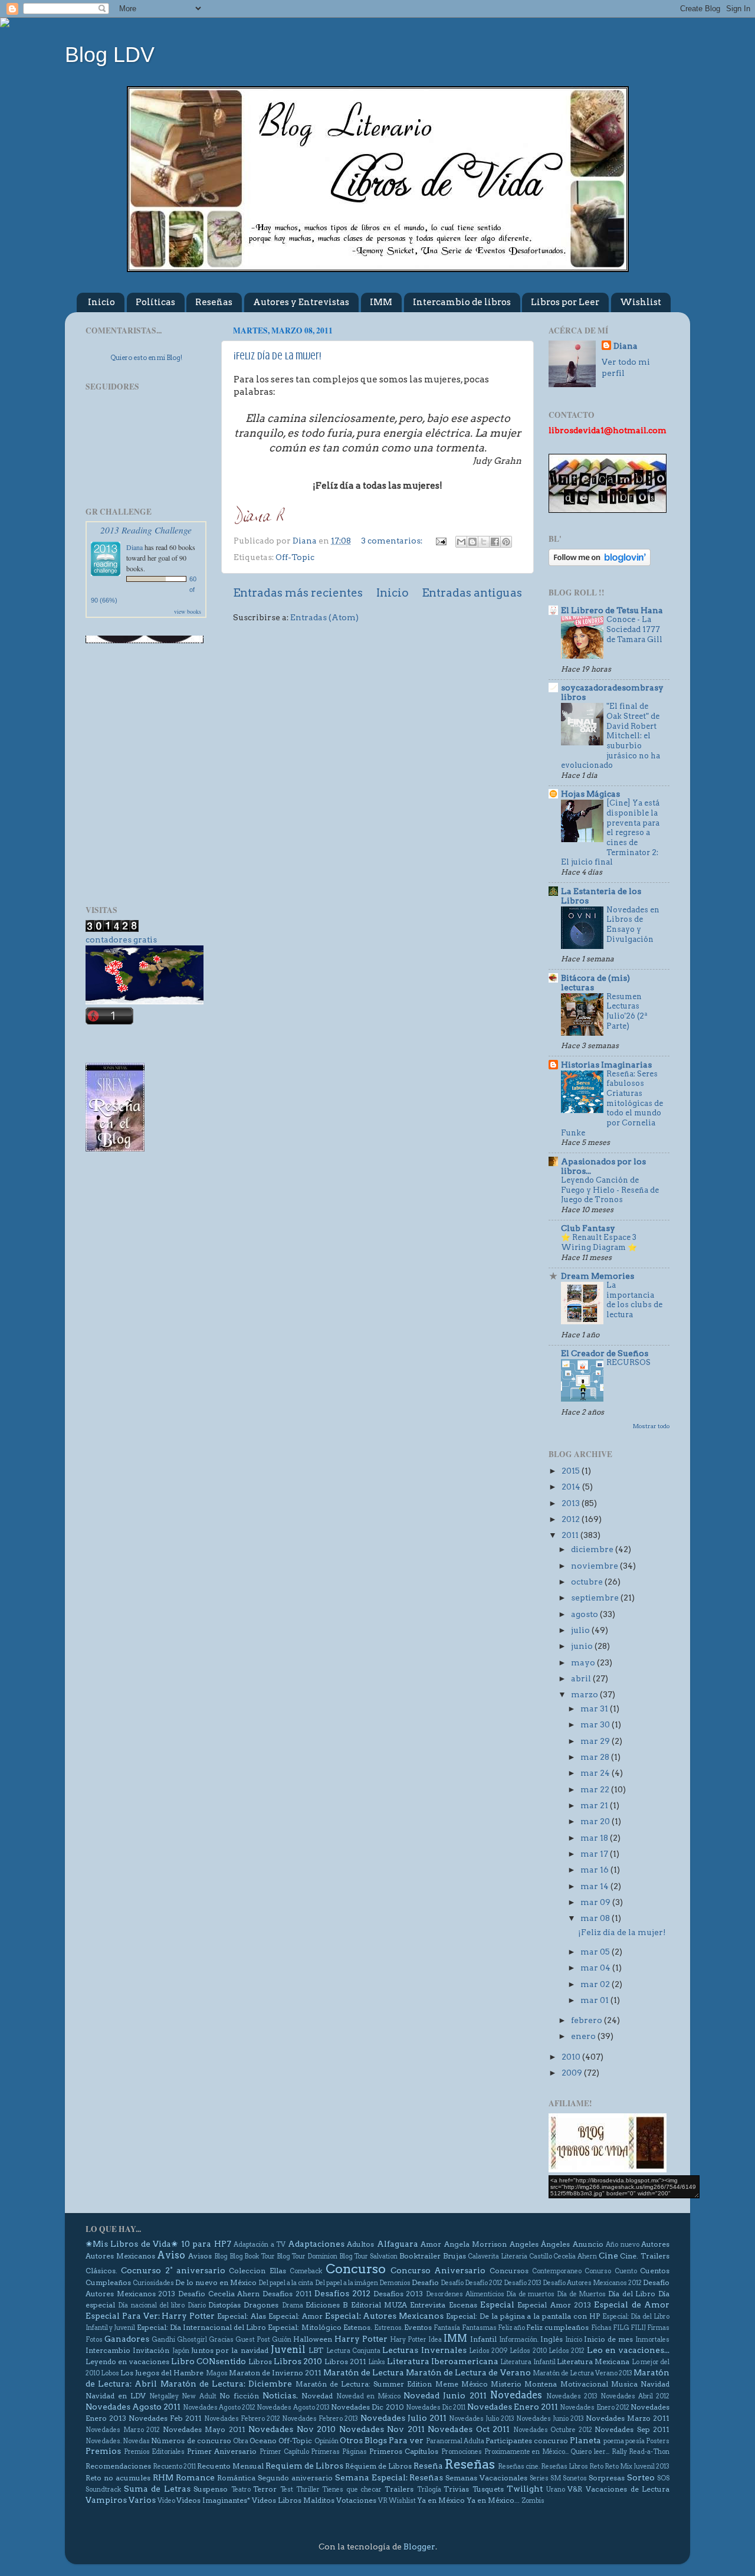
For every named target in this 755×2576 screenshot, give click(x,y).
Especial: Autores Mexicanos (385, 2316)
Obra (241, 2441)
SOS (663, 2478)
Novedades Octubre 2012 (553, 2430)
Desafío (452, 2283)
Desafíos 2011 (287, 2294)
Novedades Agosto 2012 (219, 2408)
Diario (197, 2305)
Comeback (306, 2271)
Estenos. (358, 2327)
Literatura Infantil (528, 2362)
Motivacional (584, 2384)
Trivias (456, 2489)
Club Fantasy (588, 1228)
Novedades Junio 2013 (550, 2419)
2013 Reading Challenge (146, 530)
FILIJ (638, 2328)
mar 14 (595, 1886)
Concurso (356, 2269)
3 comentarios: (393, 541)
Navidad (655, 2384)
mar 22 (596, 1789)
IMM (381, 302)
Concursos (509, 2271)
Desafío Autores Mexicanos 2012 (592, 2283)
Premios (103, 2451)
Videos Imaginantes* (213, 2500)
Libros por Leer (565, 302)
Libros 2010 (298, 2361)
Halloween (313, 2339)
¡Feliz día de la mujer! (278, 356)
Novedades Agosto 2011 (133, 2407)
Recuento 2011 (174, 2467)
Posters (658, 2441)
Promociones (462, 2452)
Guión (282, 2340)
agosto (585, 1614)
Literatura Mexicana (593, 2361)
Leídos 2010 (528, 2351)
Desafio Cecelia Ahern (219, 2294)
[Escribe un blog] (472, 542)
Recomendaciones (118, 2466)
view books (188, 611)
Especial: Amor (296, 2316)
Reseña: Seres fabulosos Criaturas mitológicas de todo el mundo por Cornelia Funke (612, 1103)
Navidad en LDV (116, 2396)
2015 (572, 1471)
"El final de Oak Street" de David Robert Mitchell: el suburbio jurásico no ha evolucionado (610, 736)
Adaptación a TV (260, 2245)
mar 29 (596, 1741)
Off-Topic (295, 557)
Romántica (236, 2478)
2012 (572, 1519)
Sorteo (641, 2477)
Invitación (151, 2350)
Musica (624, 2384)
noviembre (595, 1566)
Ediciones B (326, 2305)
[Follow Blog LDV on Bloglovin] (600, 563)
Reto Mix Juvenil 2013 (637, 2467)
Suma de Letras (157, 2489)
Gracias (221, 2340)
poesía (635, 2441)
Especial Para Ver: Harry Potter (150, 2316)
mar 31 (595, 1708)
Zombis (533, 2501)
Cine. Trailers (645, 2256)
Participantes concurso (527, 2441)
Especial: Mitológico (304, 2327)
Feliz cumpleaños (557, 2327)
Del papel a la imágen (347, 2283)
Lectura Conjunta (353, 2351)
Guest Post (253, 2340)
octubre (588, 1582)
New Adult (199, 2396)
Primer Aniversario (222, 2451)
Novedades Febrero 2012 (242, 2419)
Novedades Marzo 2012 (123, 2430)
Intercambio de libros (462, 302)
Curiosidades (153, 2283)
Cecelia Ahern (575, 2256)
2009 (573, 2073)
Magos (217, 2373)
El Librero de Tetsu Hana (612, 610)
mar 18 (595, 1838)
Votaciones (356, 2500)
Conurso (598, 2271)
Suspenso (211, 2489)
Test (287, 2490)
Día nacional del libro (151, 2305)
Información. (519, 2340)
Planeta (585, 2440)
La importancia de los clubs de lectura (634, 1300)
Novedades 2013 (572, 2396)
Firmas (658, 2328)
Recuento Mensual (230, 2466)
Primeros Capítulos (404, 2451)
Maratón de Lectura (364, 2372)
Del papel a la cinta (286, 2283)
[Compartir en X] (484, 542)
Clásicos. (101, 2271)
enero (584, 2036)
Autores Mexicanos (120, 2256)
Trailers (399, 2489)
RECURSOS (628, 1362)
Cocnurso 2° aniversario (173, 2270)
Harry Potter (361, 2339)
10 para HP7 (206, 2244)
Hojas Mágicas (590, 794)
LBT (316, 2350)
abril (582, 1678)
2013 (572, 1503)
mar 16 (595, 1870)
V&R (575, 2489)
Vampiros (106, 2500)
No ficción (239, 2396)
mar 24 (596, 1773)
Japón (181, 2351)
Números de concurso (191, 2441)
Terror (265, 2489)
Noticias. (280, 2395)
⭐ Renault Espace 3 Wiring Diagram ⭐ (599, 1242)
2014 (572, 1487)
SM (556, 2478)
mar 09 (596, 1902)
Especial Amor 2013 (554, 2305)
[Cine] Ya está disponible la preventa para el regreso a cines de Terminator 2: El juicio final (610, 832)
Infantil (483, 2339)
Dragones (261, 2305)
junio (583, 1646)
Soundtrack (103, 2490)
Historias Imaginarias (606, 1065)
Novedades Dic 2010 (367, 2407)
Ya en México (441, 2500)
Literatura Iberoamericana (443, 2361)
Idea (435, 2340)
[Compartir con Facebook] (495, 542)
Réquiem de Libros (378, 2466)
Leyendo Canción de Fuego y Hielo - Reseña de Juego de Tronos (610, 1190)
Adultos (360, 2244)
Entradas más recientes (298, 593)
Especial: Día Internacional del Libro (202, 2327)
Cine (608, 2256)
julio (581, 1630)
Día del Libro (632, 2294)
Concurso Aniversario (438, 2270)
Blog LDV (110, 55)
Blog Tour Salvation (368, 2256)
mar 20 (596, 1821)
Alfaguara (398, 2244)
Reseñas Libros (564, 2467)
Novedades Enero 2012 (594, 2408)
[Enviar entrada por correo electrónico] (440, 541)
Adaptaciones (316, 2244)
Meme (447, 2384)
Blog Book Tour (252, 2256)
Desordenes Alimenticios (465, 2294)
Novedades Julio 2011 (403, 2418)
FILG (621, 2328)
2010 (572, 2057)
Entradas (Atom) (324, 617)
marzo (585, 1694)
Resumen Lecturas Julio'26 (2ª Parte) (627, 1011)
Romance (195, 2477)
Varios (142, 2500)
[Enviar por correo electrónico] (461, 542)
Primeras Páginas (339, 2452)
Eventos (418, 2327)
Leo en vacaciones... (628, 2350)
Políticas (155, 302)
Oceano (263, 2441)
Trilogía (429, 2490)
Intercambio (108, 2350)
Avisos (200, 2256)
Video (166, 2501)
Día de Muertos (581, 2294)
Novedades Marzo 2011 (628, 2418)
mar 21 (595, 1805)
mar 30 (596, 1724)
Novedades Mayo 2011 (204, 2429)
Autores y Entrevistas (301, 302)
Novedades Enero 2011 (513, 2407)
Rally (619, 2452)
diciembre (593, 1549)
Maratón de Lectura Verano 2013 (582, 2373)
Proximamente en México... (526, 2452)
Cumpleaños (108, 2282)
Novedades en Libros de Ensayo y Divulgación (633, 924)
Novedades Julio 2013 (482, 2419)
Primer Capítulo (284, 2452)
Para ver (406, 2440)
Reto (596, 2467)
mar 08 (596, 1918)
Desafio (425, 2282)
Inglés (552, 2339)
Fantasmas (479, 2328)
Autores (655, 2244)
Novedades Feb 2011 (165, 2418)
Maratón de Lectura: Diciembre (226, 2384)
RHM (163, 2477)
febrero (587, 2020)
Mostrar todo (651, 1426)
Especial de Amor (632, 2305)
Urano (556, 2490)
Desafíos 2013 (398, 2294)
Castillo (541, 2256)
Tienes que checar (352, 2490)
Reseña (428, 2466)
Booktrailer (420, 2256)
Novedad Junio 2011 (445, 2395)
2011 (571, 1535)
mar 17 (595, 1854)
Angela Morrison (475, 2244)
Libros (260, 2361)
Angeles (524, 2244)
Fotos (94, 2340)
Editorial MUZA (379, 2305)
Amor (431, 2244)
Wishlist (641, 302)
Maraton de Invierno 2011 (275, 2373)
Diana (134, 547)
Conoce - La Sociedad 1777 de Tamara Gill (634, 629)
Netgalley (164, 2396)
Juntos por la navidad (230, 2350)
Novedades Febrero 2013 (320, 2419)
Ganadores (127, 2339)
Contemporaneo (557, 2271)
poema (614, 2441)
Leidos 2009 (488, 2351)
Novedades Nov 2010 (292, 2429)
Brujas (454, 2256)
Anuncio (588, 2244)
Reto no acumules (118, 2478)
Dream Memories (598, 1276)
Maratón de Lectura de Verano (468, 2372)
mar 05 (596, 1952)
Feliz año (511, 2328)
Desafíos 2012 (342, 2293)
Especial (497, 2305)
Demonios (395, 2283)
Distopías (224, 2305)
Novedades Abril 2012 (635, 2396)
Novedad (317, 2396)
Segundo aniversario (295, 2478)
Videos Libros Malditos (293, 2500)
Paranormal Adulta (455, 2441)
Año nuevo (622, 2245)
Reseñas (214, 302)
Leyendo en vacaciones (127, 2361)
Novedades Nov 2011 (382, 2429)
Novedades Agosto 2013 (293, 2408)
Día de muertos (530, 2294)
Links (377, 2362)
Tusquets (488, 2489)
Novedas (136, 2441)
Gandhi (163, 2340)
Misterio (506, 2384)
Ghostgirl (192, 2340)
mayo (584, 1662)
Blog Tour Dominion (307, 2256)
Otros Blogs (363, 2440)
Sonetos (575, 2478)
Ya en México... (493, 2500)
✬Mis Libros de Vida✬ (132, 2244)
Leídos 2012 (567, 2351)
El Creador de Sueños (605, 1353)
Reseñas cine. (519, 2467)
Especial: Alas (242, 2316)
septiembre (596, 1598)
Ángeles (555, 2244)
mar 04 (596, 1968)
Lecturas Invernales (424, 2350)
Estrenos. (388, 2328)
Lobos (110, 2373)
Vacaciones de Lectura (628, 2489)
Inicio (101, 302)
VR (383, 2501)
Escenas (463, 2305)
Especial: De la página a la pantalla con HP (523, 2316)
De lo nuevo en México (216, 2282)
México (475, 2384)
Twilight (525, 2489)
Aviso (171, 2255)
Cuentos (655, 2271)
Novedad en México (368, 2396)
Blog (221, 2256)
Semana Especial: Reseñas (389, 2477)
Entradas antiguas (472, 593)
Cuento (626, 2271)
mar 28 (596, 1757)
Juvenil (288, 2349)
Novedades (516, 2395)
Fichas (601, 2328)
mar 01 (595, 2000)
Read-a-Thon (649, 2452)
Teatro (241, 2490)
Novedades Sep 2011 (632, 2429)
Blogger (419, 2546)
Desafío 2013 (523, 2283)
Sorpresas (607, 2478)
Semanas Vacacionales (486, 2478)
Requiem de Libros (304, 2466)
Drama (293, 2305)
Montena (541, 2384)
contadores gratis (121, 940)
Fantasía (447, 2328)
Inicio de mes (608, 2339)
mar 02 (596, 1984)
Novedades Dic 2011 (436, 2408)
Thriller (308, 2490)
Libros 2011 (345, 2361)
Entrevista (428, 2305)
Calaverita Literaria (498, 2256)
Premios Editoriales (155, 2452)
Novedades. (104, 2441)
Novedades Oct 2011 (469, 2429)
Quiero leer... (590, 2452)
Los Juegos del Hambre (162, 2373)
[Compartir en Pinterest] (506, 542)
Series (539, 2478)
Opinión (326, 2441)
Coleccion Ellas (257, 2271)
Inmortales (652, 2340)
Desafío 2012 (484, 2283)
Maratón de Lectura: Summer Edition (364, 2384)
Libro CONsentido (209, 2361)
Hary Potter (408, 2340)
